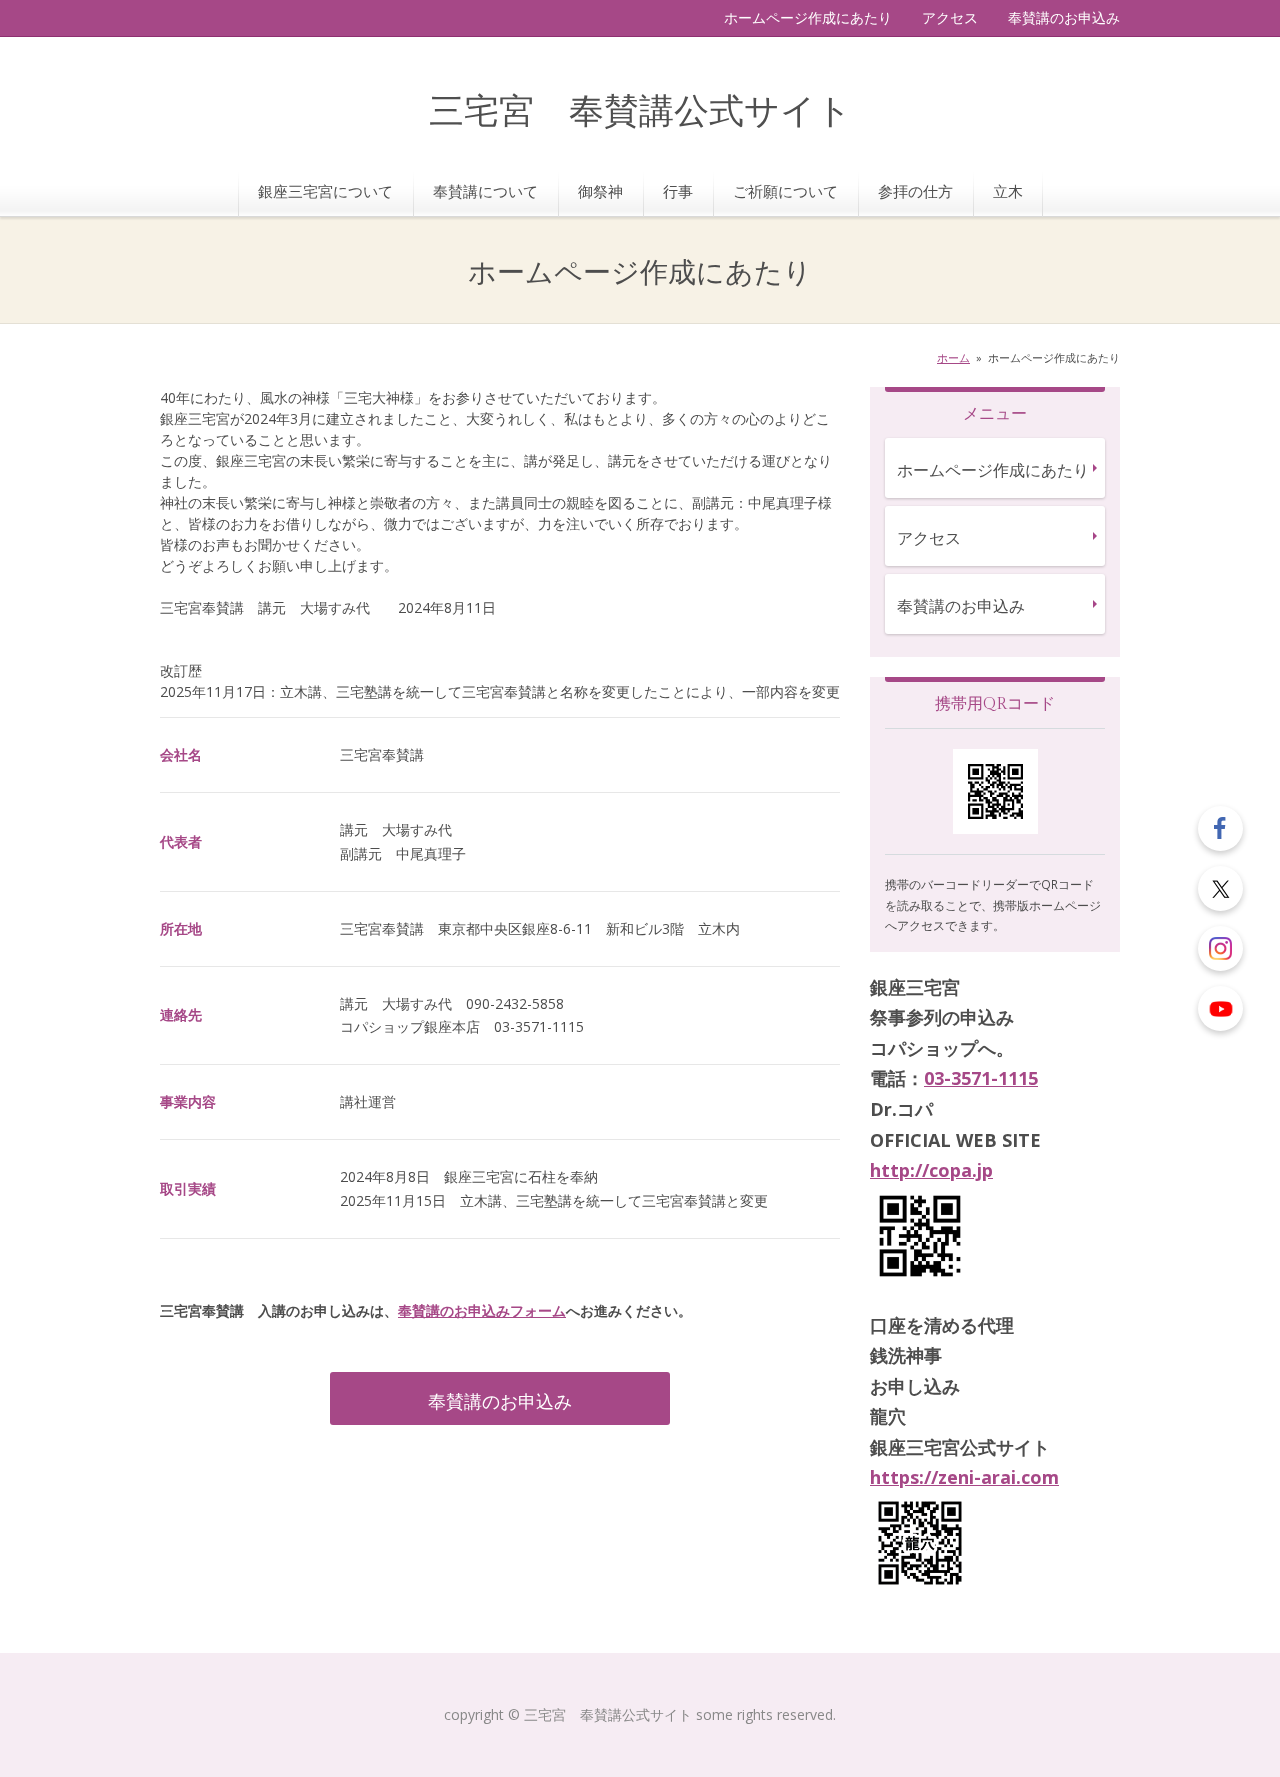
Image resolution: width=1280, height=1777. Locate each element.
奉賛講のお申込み (1064, 17)
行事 (678, 191)
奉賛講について (485, 191)
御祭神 (600, 191)
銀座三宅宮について (325, 191)
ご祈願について (785, 191)
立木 (1008, 191)
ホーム (953, 357)
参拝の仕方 (915, 191)
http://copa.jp (931, 1170)
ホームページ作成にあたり (808, 17)
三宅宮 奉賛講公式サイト (640, 112)
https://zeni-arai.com (964, 1477)
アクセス (950, 17)
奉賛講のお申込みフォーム (482, 1310)
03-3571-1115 (981, 1078)
